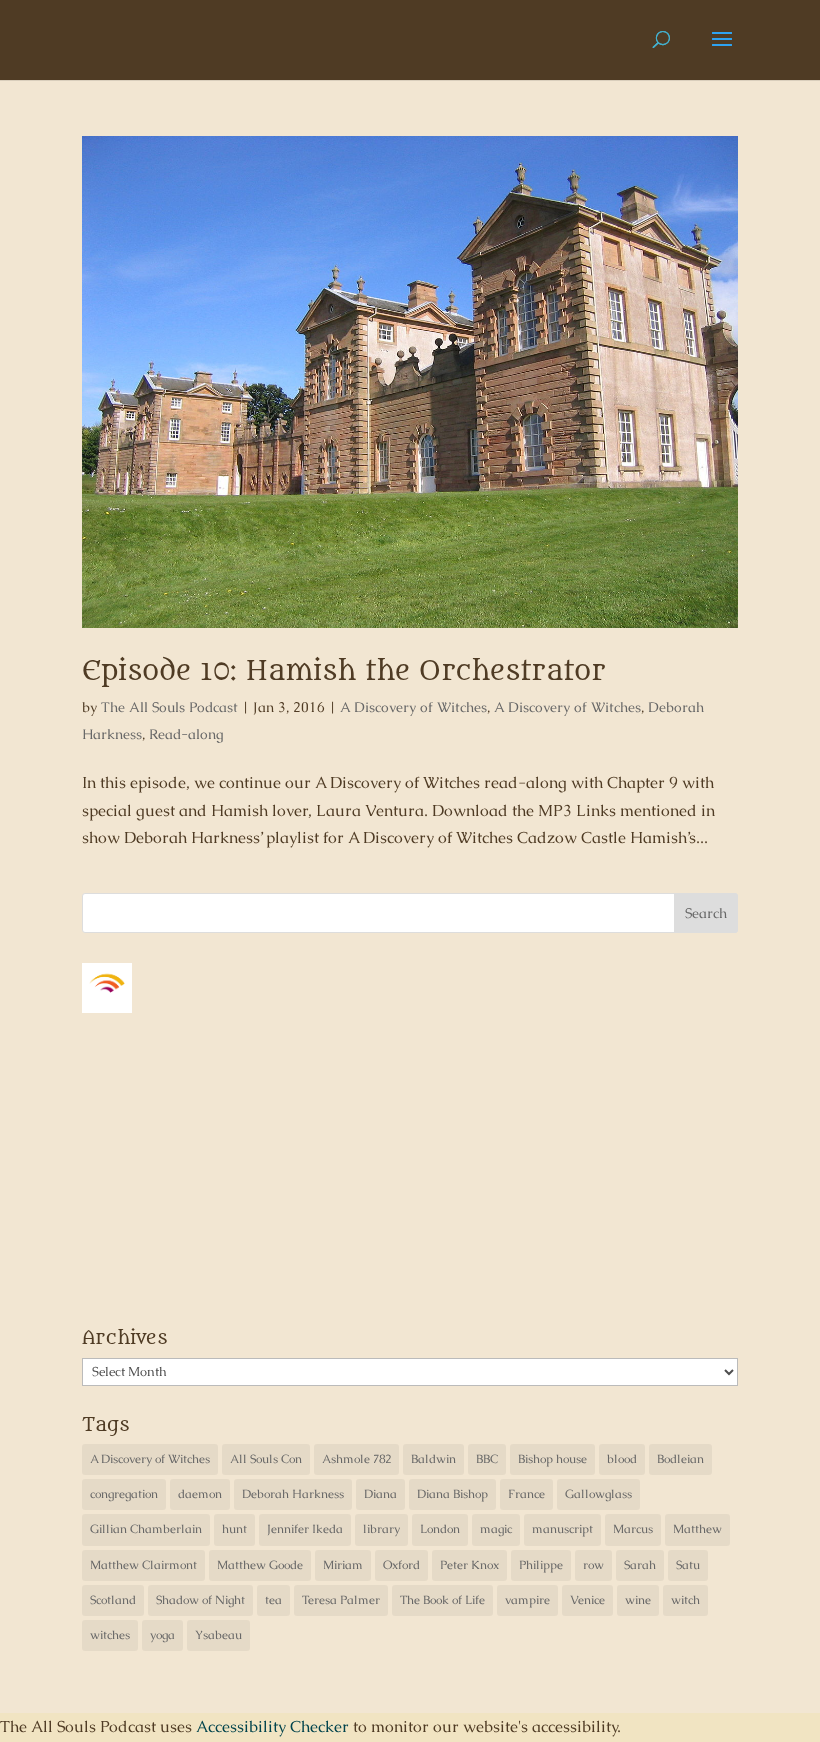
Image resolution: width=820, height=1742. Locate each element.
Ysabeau (218, 1635)
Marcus (633, 1529)
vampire (527, 1600)
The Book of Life (442, 1600)
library (381, 1529)
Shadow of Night (200, 1600)
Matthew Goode (260, 1565)
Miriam (343, 1565)
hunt (234, 1529)
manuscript (562, 1529)
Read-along (186, 734)
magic (496, 1529)
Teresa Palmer (341, 1600)
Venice (587, 1600)
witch (685, 1600)
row (593, 1565)
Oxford (401, 1565)
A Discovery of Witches (413, 707)
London (440, 1529)
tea (273, 1600)
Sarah (640, 1565)
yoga (162, 1635)
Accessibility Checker (272, 1726)
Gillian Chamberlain (146, 1529)
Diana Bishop (452, 1494)
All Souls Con (266, 1459)
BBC (487, 1459)
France (526, 1494)
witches (110, 1635)
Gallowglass (598, 1494)
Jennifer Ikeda (305, 1529)
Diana (380, 1494)
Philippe (541, 1565)
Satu (688, 1565)
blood (622, 1459)
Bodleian (680, 1459)
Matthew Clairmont (143, 1565)
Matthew (697, 1529)
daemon (200, 1494)
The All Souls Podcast (169, 707)
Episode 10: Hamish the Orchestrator (344, 671)
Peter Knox (469, 1565)
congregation (124, 1494)
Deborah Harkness (293, 1494)
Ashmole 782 (356, 1459)
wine (638, 1600)
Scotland (113, 1600)
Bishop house (552, 1459)
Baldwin (433, 1459)
